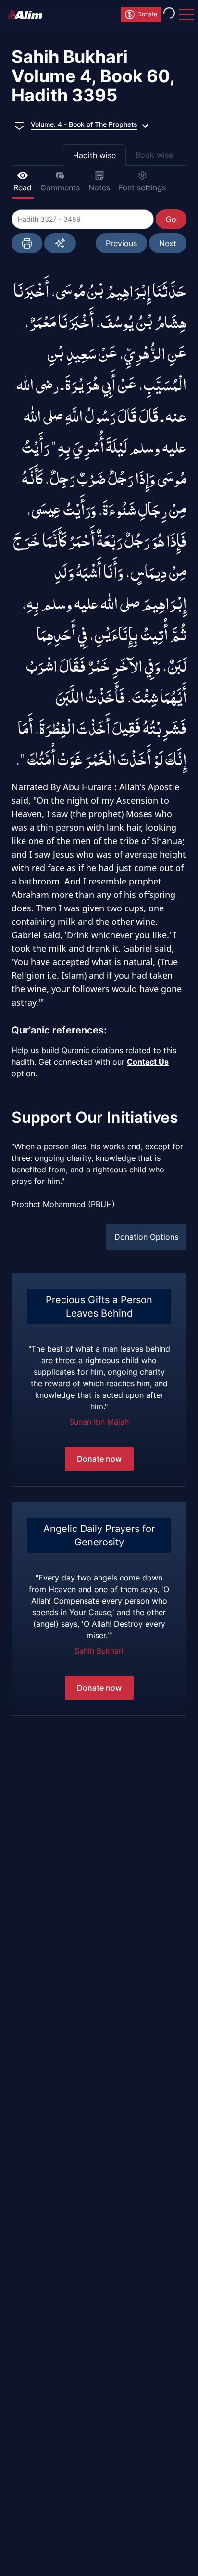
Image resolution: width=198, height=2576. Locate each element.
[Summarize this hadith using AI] (60, 243)
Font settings (142, 187)
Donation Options (146, 1237)
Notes (99, 187)
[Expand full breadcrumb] (19, 124)
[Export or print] (27, 243)
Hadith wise (94, 155)
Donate (147, 14)
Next (168, 243)
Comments (60, 187)
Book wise (154, 155)
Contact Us (148, 1062)
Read (23, 187)
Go (171, 219)
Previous (121, 243)
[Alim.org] (28, 14)
